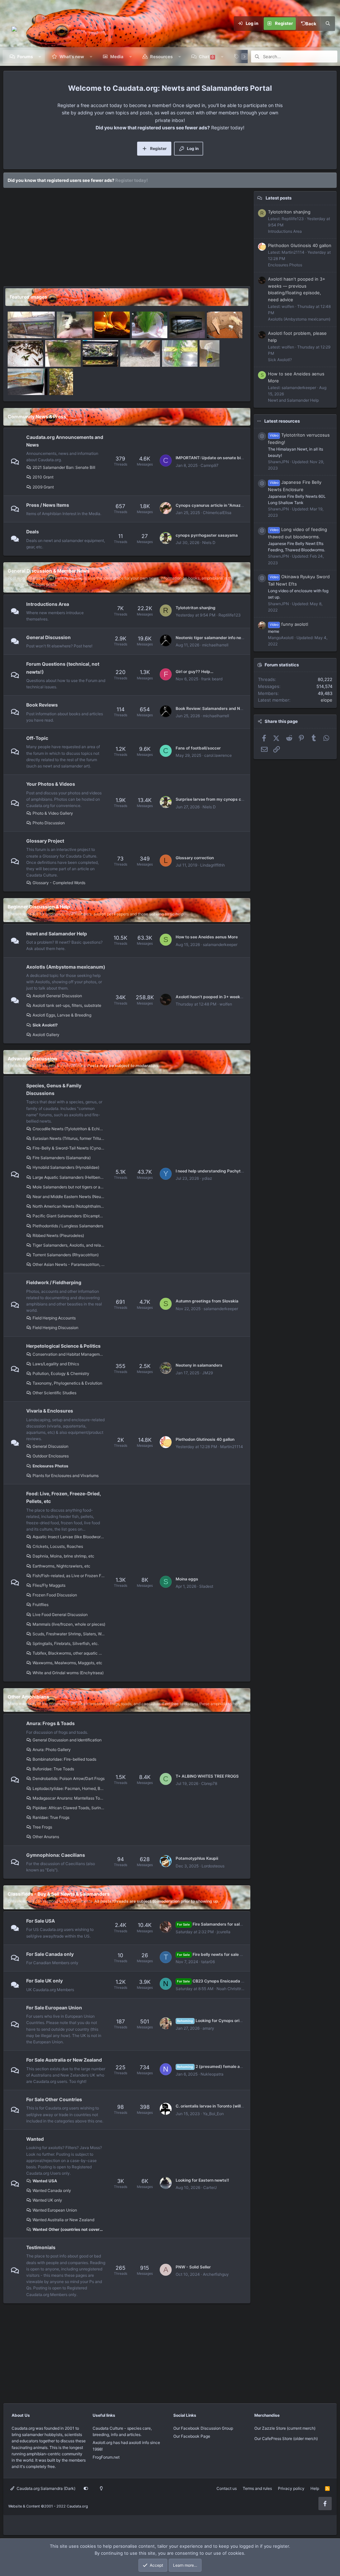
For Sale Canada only (50, 1954)
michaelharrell (215, 645)
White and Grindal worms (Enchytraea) (68, 1673)
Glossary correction (195, 858)
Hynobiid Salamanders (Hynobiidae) (66, 1167)
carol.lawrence (218, 755)
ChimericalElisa (217, 513)
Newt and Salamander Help (57, 934)
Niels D (209, 542)
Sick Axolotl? (45, 1025)
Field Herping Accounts (54, 1318)
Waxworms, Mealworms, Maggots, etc (67, 1663)
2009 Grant (43, 487)
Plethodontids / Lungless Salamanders (68, 1226)
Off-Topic (37, 738)
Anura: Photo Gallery (52, 1750)
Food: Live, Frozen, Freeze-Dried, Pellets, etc (64, 1497)
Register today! (131, 180)
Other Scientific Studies (54, 1393)
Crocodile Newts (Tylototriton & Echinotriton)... (69, 1129)
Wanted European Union (55, 2210)
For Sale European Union (54, 2008)
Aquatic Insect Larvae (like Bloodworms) (69, 1537)
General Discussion (48, 637)
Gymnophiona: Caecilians (56, 1855)
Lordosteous (213, 1866)
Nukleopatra (212, 2074)
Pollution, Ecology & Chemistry (61, 1373)
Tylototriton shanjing (196, 608)
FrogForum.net (106, 2457)
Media (117, 57)
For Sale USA (41, 1921)
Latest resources (282, 421)
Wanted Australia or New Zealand (63, 2220)
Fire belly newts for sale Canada (216, 1954)
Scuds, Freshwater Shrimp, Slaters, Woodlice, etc (69, 1634)
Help (315, 2488)
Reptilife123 (230, 615)
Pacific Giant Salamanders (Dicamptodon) (69, 1216)
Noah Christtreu (231, 1989)
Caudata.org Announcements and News (65, 441)
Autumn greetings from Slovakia (207, 1301)
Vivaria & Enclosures (50, 1411)
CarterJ (210, 2187)
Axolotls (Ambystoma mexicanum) (66, 967)
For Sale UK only (44, 1981)
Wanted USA (45, 2181)
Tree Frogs (42, 1827)
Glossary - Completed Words (59, 883)
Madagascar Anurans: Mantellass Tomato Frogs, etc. (69, 1798)
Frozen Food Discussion (55, 1595)
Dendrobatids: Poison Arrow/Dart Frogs (69, 1778)
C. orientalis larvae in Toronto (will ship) (214, 2106)
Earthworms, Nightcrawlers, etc (61, 1566)
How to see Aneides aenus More (207, 937)
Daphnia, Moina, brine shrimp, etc (63, 1556)
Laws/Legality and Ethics (56, 1364)
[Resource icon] (262, 436)
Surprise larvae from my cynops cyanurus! (217, 799)
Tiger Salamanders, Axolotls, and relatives (69, 1245)
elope (327, 700)
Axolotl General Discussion (57, 996)
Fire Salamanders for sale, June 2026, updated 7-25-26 (239, 1924)
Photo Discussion (49, 823)
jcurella (224, 1932)
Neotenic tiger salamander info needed (213, 638)
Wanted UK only (47, 2200)
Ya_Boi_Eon (213, 2114)
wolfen (226, 1004)
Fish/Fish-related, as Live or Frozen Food (69, 1576)
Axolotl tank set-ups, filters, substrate (67, 1005)
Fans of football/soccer (198, 748)
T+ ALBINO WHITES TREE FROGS (207, 1776)
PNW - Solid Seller (193, 2267)
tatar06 (208, 1962)
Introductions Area (48, 604)
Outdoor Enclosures (51, 1456)
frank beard (212, 679)
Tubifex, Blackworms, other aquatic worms (69, 1653)
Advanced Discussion (32, 1059)
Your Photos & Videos (51, 784)
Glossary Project (45, 841)
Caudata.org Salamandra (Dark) (45, 2488)
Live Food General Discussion (60, 1615)
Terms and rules (257, 2488)
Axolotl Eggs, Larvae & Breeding (62, 1015)
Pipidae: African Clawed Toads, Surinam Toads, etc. (69, 1808)
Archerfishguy (216, 2274)
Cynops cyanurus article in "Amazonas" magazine (224, 505)
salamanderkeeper (220, 945)
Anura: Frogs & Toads (50, 1723)
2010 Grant (43, 477)
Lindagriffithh (212, 865)
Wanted (35, 2139)
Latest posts (279, 198)
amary (208, 2028)
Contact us (227, 2488)
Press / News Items (48, 505)
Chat (206, 57)
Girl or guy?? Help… (195, 672)
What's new (72, 57)
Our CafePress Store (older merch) (286, 2439)
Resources (161, 57)
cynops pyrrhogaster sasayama (207, 535)
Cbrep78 (209, 1783)
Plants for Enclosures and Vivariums (66, 1476)
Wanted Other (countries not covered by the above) (69, 2229)
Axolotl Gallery (46, 1035)
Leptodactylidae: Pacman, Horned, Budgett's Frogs (69, 1788)
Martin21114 (232, 1447)
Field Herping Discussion (55, 1328)
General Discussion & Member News (49, 571)
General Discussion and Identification (67, 1740)
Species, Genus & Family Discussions (54, 1089)
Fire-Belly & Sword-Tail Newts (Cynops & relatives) (69, 1148)
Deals (33, 532)
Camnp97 (210, 465)
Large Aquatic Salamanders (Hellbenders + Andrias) (69, 1177)
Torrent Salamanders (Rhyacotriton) (66, 1255)
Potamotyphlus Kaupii (197, 1858)
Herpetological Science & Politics (63, 1346)
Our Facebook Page (192, 2436)
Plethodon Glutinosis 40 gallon (205, 1439)
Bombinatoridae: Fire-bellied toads (64, 1759)
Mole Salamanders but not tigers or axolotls (69, 1187)
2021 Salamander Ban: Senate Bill (64, 467)
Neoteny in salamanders (199, 1365)
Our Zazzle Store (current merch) (285, 2428)
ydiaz (207, 1178)
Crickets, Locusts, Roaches (58, 1546)
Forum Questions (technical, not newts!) (63, 668)
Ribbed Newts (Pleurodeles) (58, 1235)
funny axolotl (289, 624)
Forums (25, 57)
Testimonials (41, 2247)
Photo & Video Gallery (53, 813)
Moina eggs (187, 1579)
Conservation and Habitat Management (69, 1354)
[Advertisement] (125, 239)
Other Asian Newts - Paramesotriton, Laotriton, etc (69, 1264)
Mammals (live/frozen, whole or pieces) (69, 1624)
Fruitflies (41, 1605)
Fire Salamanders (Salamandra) (62, 1158)
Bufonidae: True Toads (53, 1769)
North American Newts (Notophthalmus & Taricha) (69, 1206)
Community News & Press (37, 416)
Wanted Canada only (52, 2190)
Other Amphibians (28, 1697)
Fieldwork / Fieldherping (54, 1282)
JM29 (208, 1373)
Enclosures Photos (50, 1466)
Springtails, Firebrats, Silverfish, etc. (66, 1643)
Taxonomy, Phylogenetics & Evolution (67, 1383)
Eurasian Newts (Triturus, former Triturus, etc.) (69, 1138)
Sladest (206, 1586)
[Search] (328, 24)
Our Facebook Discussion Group (203, 2428)
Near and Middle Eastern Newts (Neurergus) (69, 1197)
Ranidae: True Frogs (51, 1817)
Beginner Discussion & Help (39, 907)
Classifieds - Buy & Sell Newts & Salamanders (59, 1894)
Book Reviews (42, 705)
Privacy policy (291, 2488)
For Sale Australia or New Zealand (64, 2060)
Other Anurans (46, 1837)
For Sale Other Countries (54, 2099)
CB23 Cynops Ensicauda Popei (214, 1981)
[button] (40, 57)
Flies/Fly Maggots (49, 1585)
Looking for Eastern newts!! (202, 2180)
